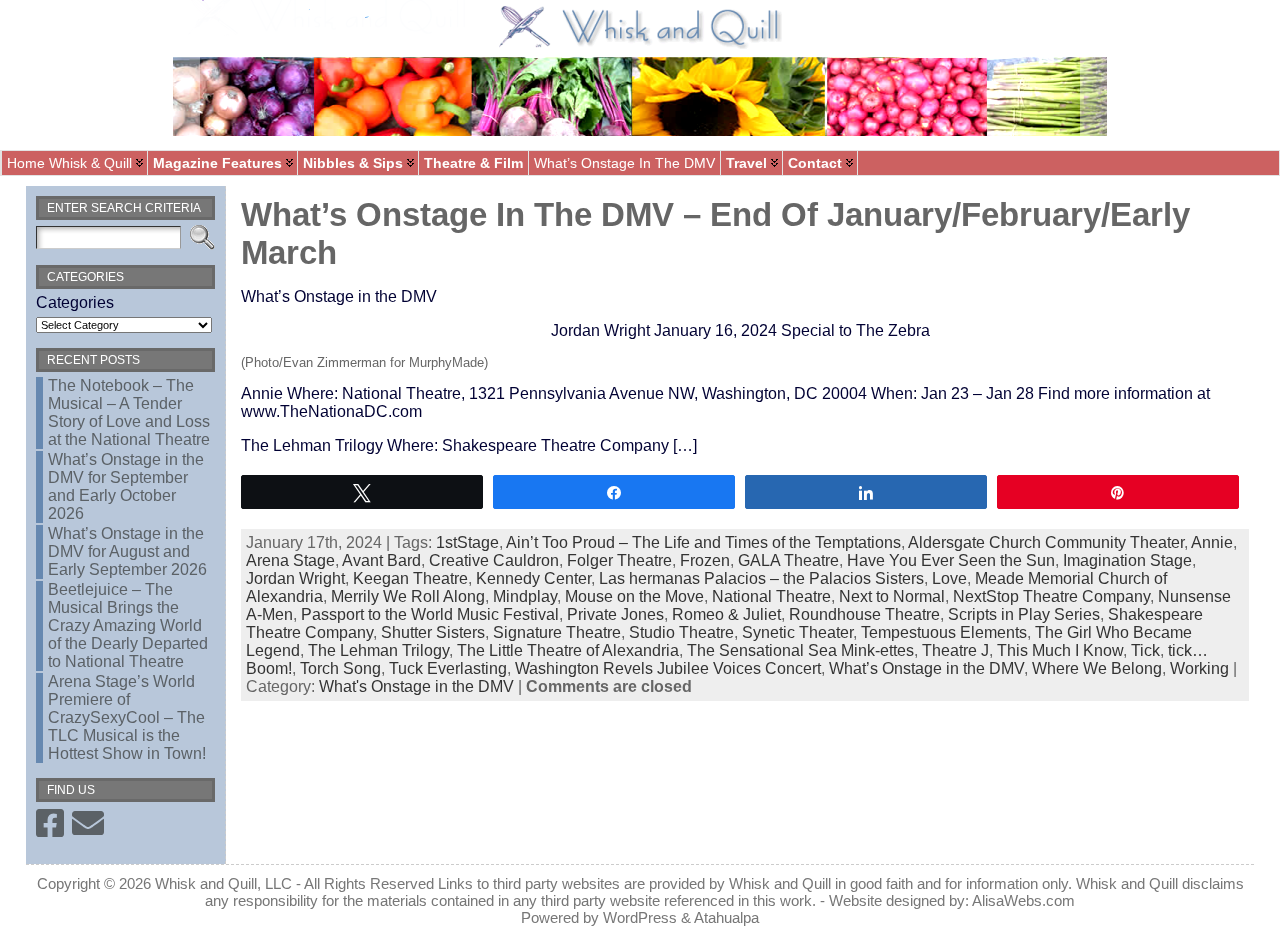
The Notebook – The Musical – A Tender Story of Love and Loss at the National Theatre (129, 412)
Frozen (705, 560)
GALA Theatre (788, 560)
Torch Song (340, 668)
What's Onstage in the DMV (416, 686)
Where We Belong (1097, 668)
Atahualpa (726, 917)
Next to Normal (892, 596)
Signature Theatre (557, 632)
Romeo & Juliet (726, 614)
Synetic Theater (797, 632)
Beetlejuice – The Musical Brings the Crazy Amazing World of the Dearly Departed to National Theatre (128, 625)
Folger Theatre (619, 560)
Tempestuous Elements (944, 632)
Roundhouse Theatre (864, 614)
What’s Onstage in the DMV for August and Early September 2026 (127, 551)
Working (1199, 668)
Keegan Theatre (410, 578)
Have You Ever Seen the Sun (951, 560)
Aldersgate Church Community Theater (1046, 542)
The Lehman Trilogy (378, 650)
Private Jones (615, 614)
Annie (1212, 542)
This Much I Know (1060, 650)
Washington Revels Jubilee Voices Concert (668, 668)
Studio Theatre (681, 632)
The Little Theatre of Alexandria (568, 650)
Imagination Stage (1127, 560)
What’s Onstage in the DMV (926, 668)
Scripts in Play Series (1024, 614)
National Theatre (771, 596)
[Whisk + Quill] (640, 75)
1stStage (467, 542)
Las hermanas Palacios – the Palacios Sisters (761, 578)
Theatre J (955, 650)
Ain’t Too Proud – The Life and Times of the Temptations (703, 542)
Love (949, 578)
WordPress (640, 917)
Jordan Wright (295, 578)
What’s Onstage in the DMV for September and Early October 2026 (126, 486)
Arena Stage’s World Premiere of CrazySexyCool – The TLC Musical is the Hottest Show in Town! (127, 717)
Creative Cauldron (494, 560)
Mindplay (525, 596)
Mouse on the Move (634, 596)
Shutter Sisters (433, 632)
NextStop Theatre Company (1051, 596)
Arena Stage (290, 560)
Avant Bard (381, 560)
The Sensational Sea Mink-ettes (800, 650)
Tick (1145, 650)
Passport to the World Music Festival (430, 614)
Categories (75, 302)
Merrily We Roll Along (408, 596)
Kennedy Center (533, 578)
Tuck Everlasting (448, 668)
